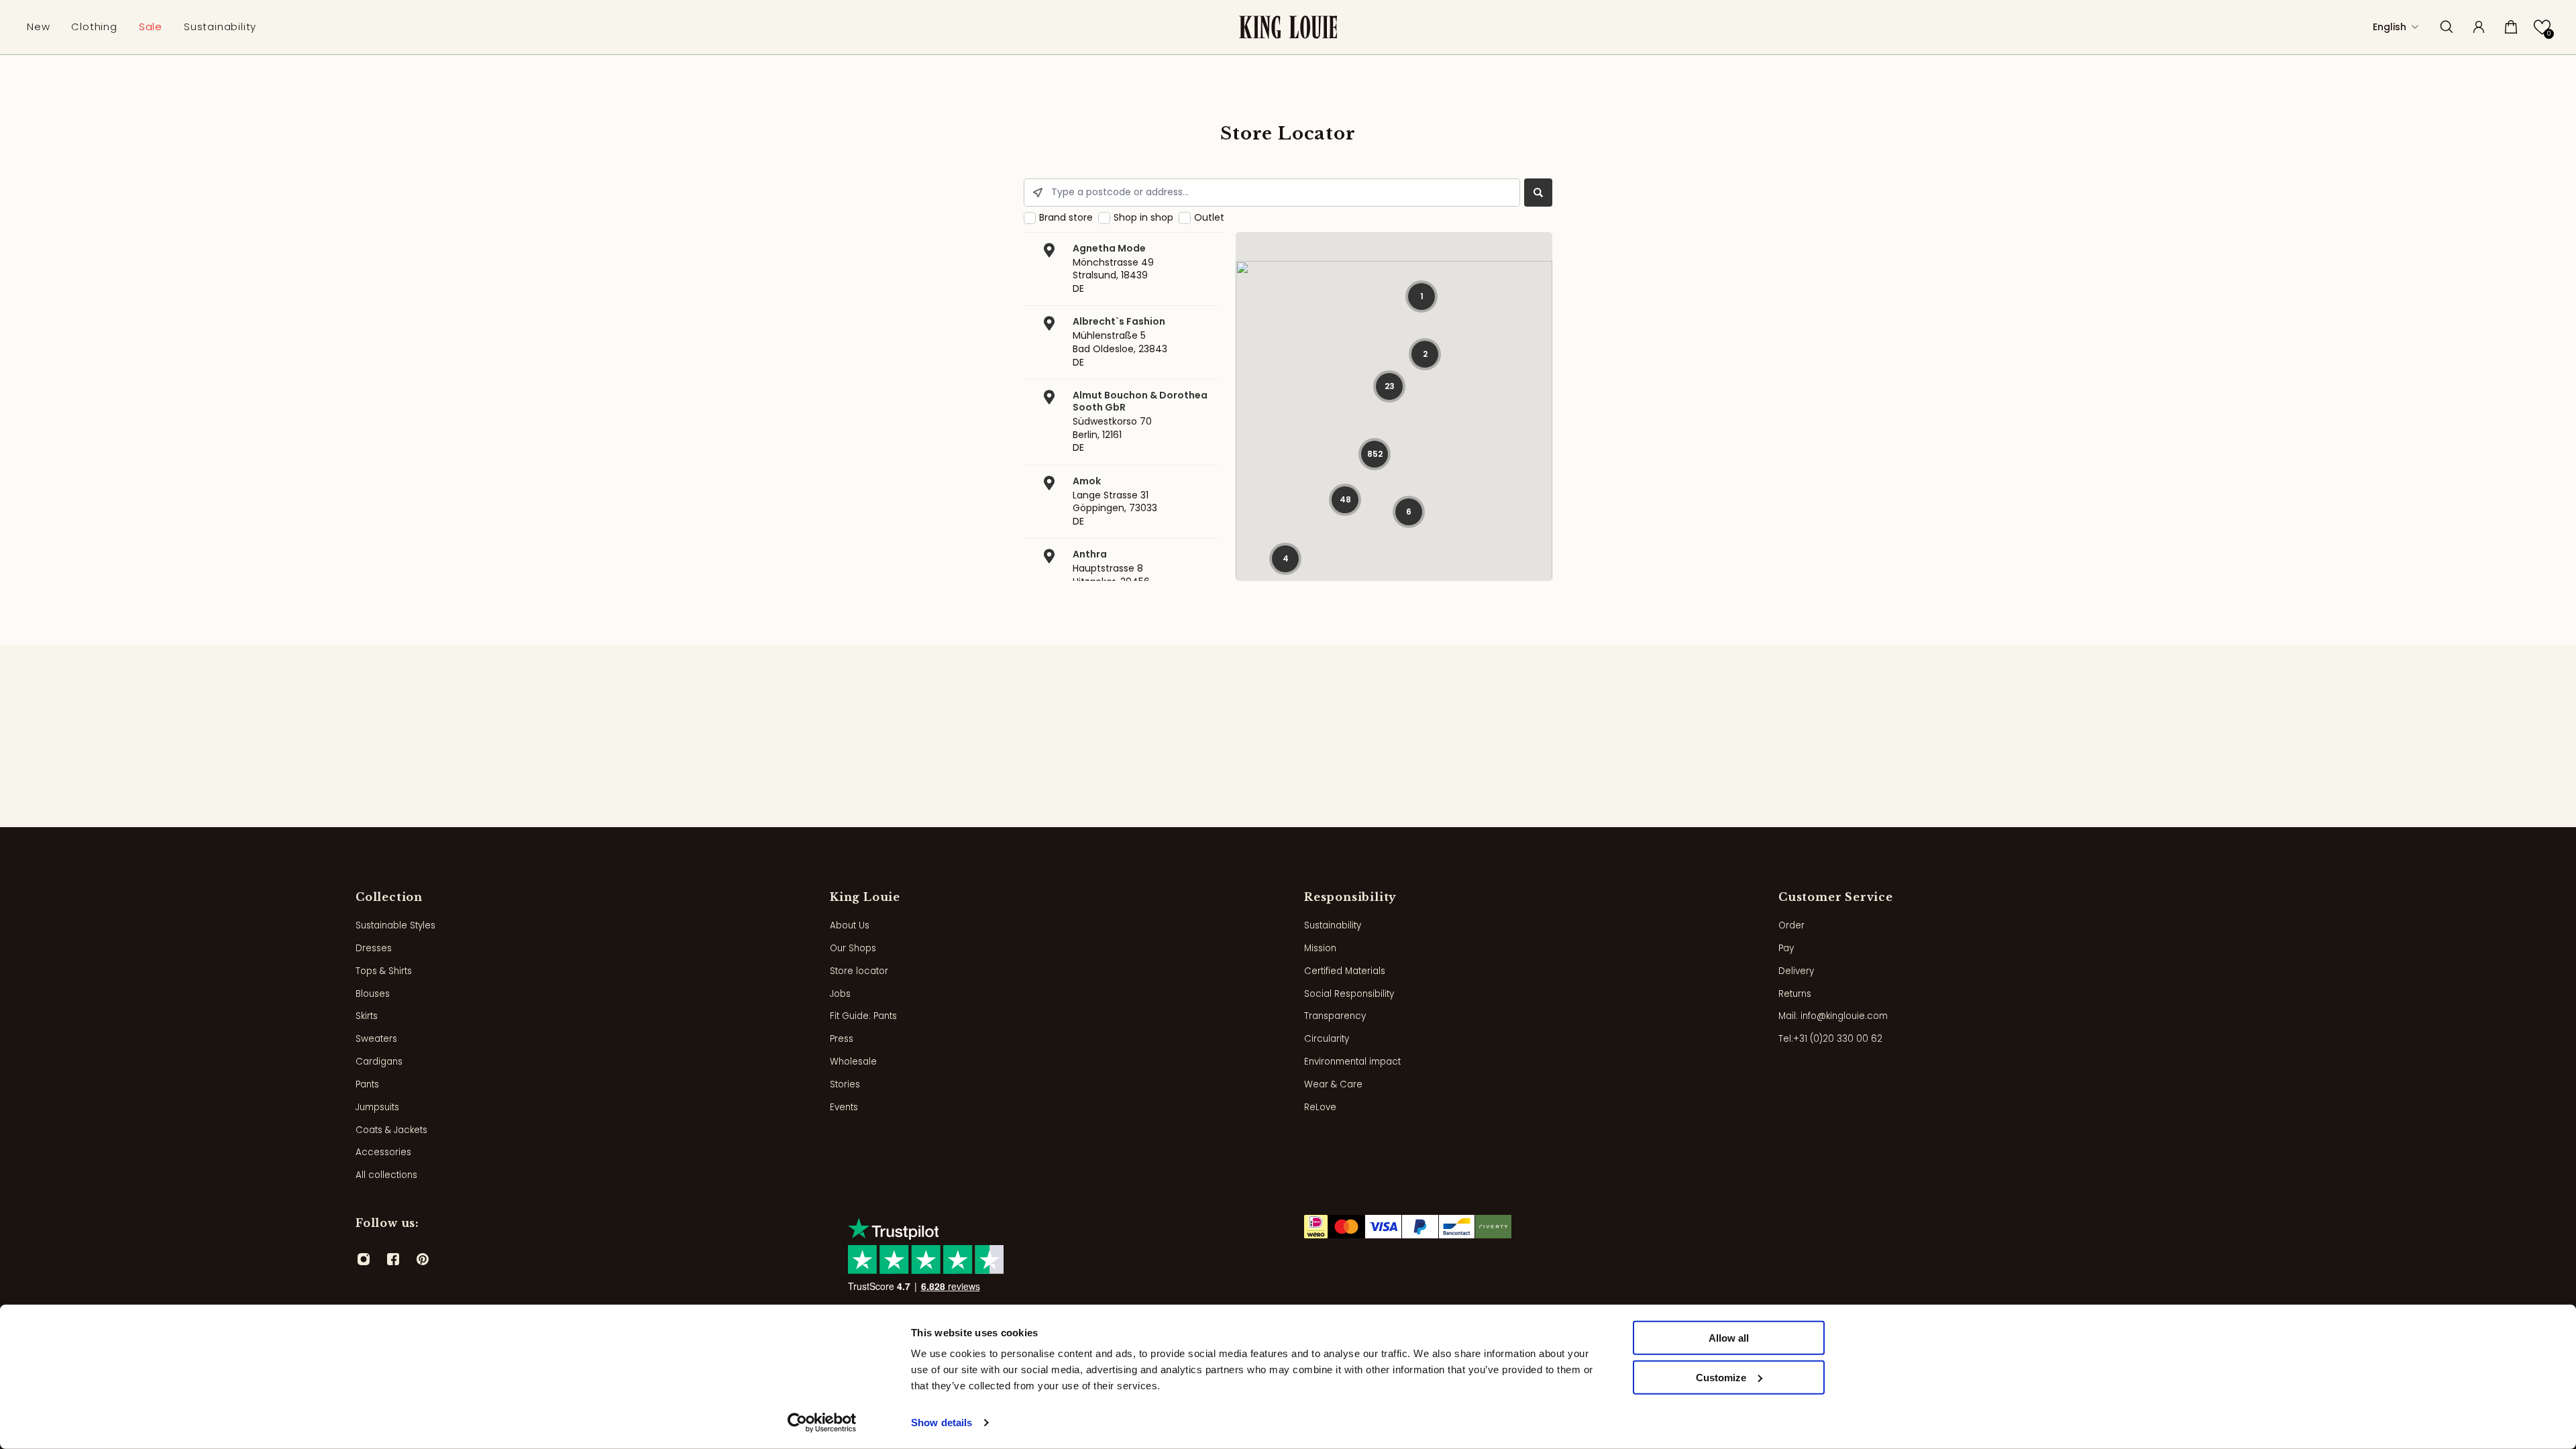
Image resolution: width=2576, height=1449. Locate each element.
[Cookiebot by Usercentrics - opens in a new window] (822, 1423)
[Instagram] (364, 1259)
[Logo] (1288, 27)
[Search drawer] (2447, 27)
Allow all (1729, 1338)
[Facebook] (393, 1259)
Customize (1721, 1378)
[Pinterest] (423, 1259)
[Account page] (2479, 27)
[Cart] (2511, 27)
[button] (2542, 27)
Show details (942, 1423)
